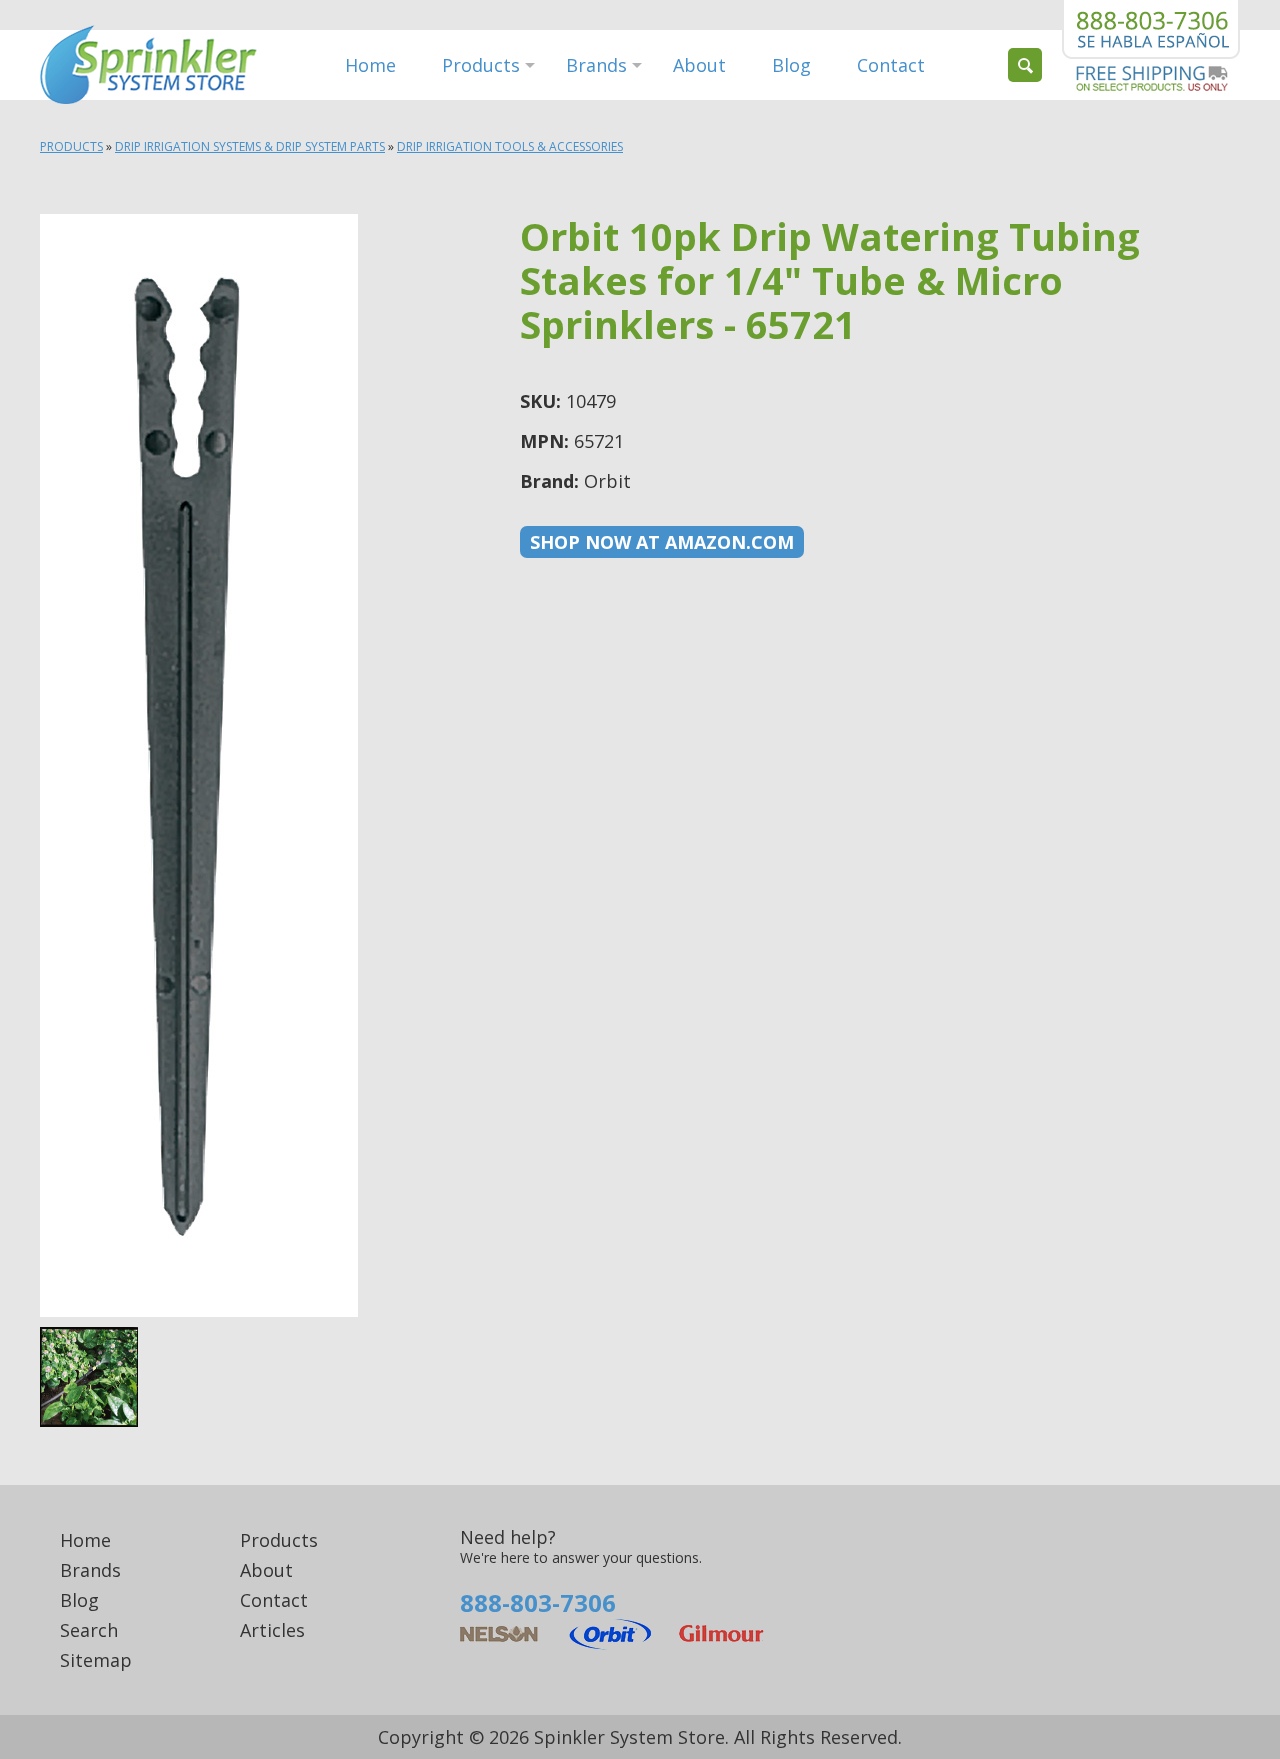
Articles (272, 1630)
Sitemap (96, 1660)
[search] (1025, 65)
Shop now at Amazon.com (662, 542)
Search (89, 1630)
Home (370, 65)
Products (481, 65)
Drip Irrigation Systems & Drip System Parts (250, 146)
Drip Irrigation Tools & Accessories (510, 146)
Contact (891, 65)
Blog (791, 65)
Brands (596, 65)
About (699, 65)
